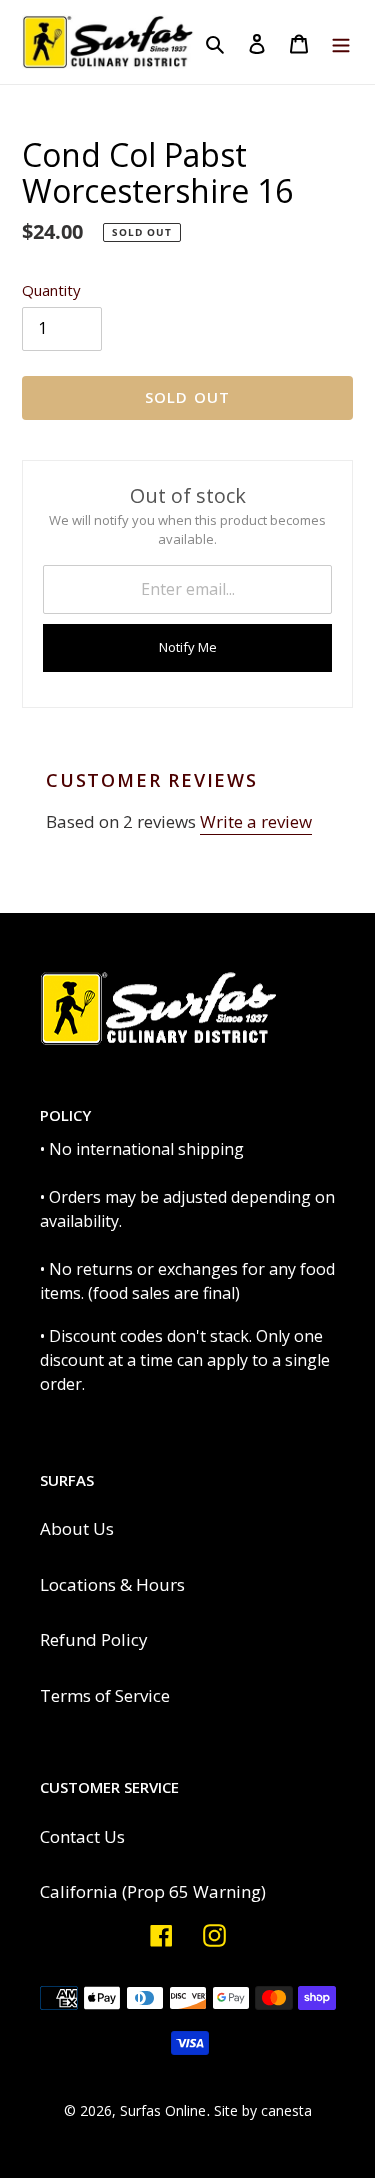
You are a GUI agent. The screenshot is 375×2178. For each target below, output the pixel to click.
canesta (286, 2110)
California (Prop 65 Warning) (153, 1891)
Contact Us (82, 1836)
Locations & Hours (112, 1584)
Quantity (51, 290)
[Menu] (341, 42)
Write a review (256, 821)
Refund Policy (94, 1639)
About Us (77, 1528)
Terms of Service (105, 1695)
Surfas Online (163, 2110)
